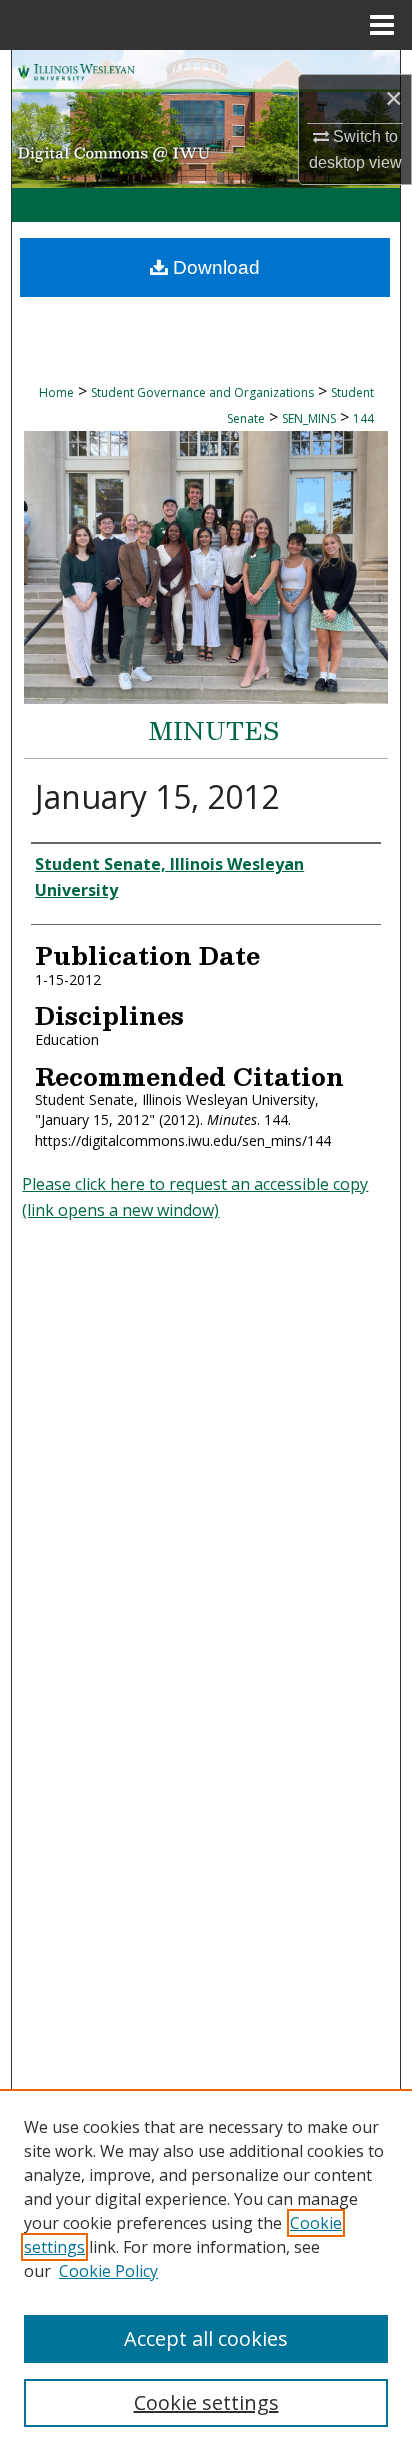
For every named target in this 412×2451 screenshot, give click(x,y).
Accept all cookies (206, 2338)
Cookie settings (206, 2402)
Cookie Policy (108, 2271)
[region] (206, 2270)
